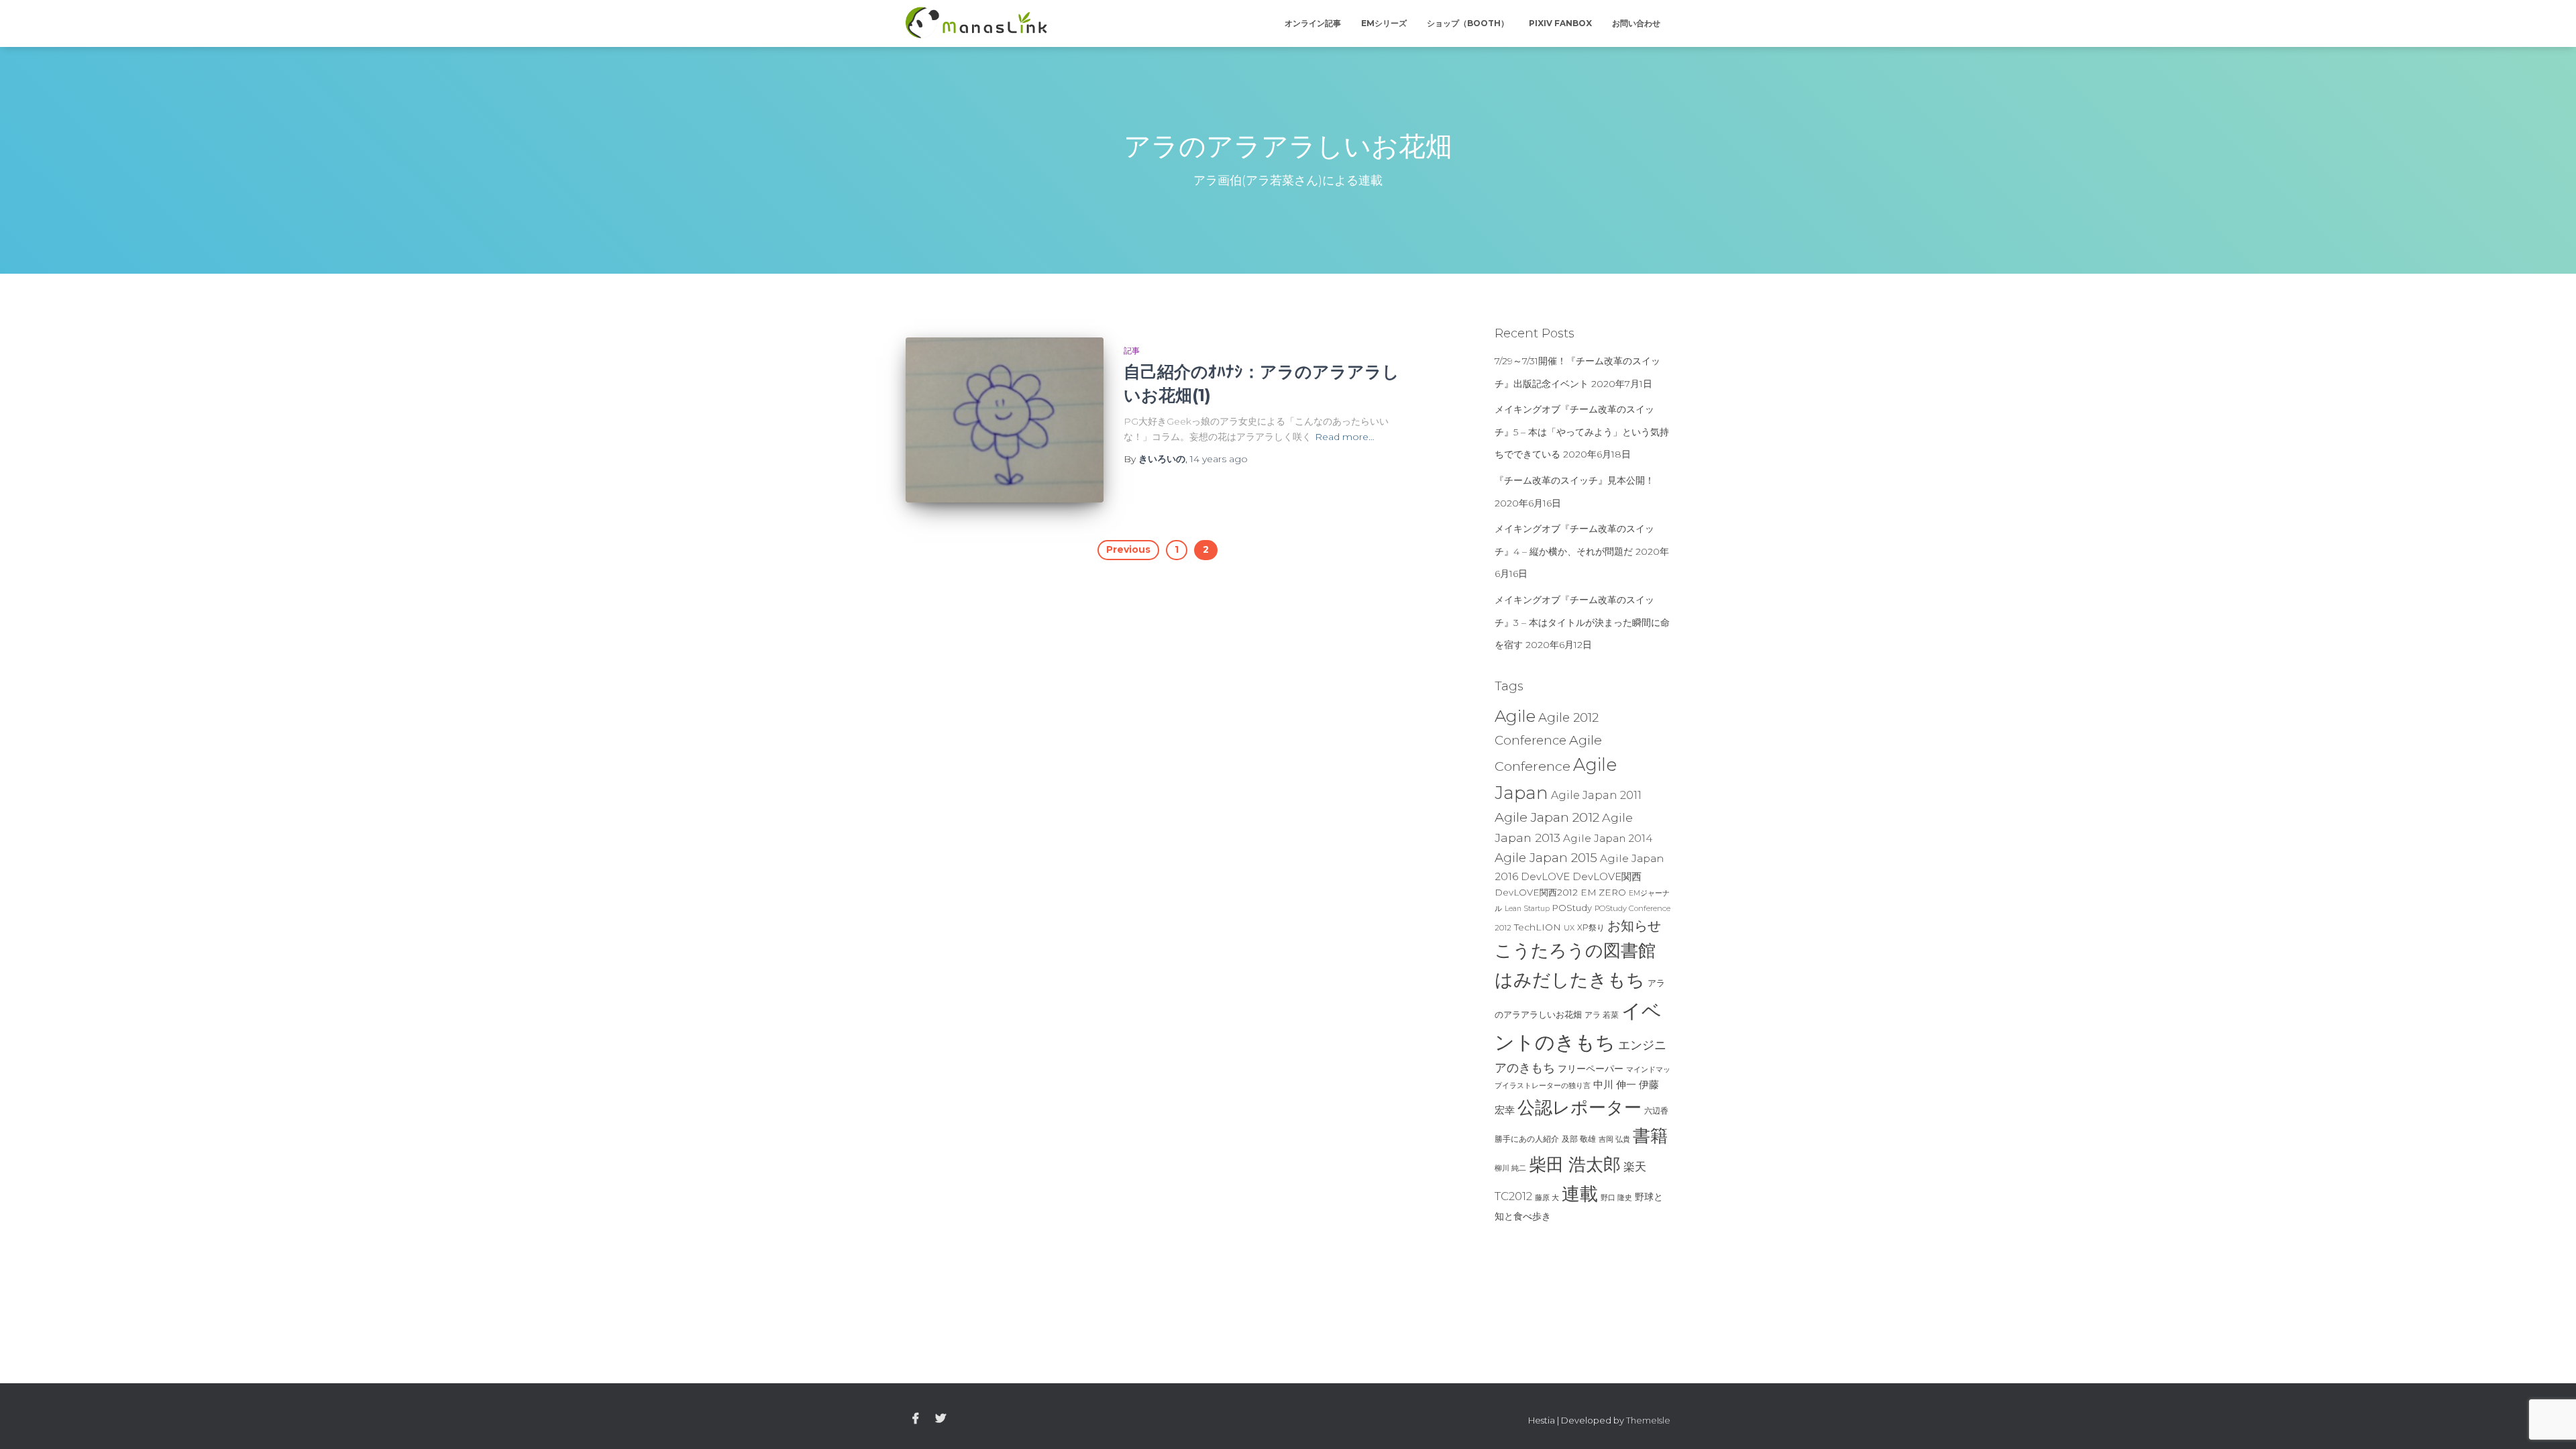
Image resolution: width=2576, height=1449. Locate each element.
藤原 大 (1547, 1197)
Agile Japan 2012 (1547, 817)
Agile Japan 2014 (1608, 838)
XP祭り (1591, 927)
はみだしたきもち (1570, 980)
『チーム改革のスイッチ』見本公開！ (1574, 480)
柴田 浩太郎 (1575, 1165)
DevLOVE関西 (1607, 877)
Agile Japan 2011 (1596, 795)
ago (1219, 459)
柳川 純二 (1510, 1168)
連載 (1580, 1193)
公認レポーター (1579, 1108)
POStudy (1572, 908)
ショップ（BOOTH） (1468, 23)
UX (1569, 928)
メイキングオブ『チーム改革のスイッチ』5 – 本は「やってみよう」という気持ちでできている (1582, 432)
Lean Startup (1527, 909)
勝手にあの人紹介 (1527, 1139)
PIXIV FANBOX (1560, 23)
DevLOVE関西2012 (1536, 892)
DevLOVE (1545, 876)
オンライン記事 (1313, 23)
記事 (1132, 351)
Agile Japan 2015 (1546, 858)
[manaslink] (976, 23)
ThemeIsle (1648, 1420)
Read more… (1345, 437)
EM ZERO (1603, 892)
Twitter (941, 1419)
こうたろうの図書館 (1575, 951)
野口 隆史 (1616, 1197)
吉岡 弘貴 (1614, 1139)
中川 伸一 (1615, 1085)
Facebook (916, 1419)
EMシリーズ (1384, 23)
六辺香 (1656, 1111)
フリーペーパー (1591, 1069)
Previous (1128, 549)
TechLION (1538, 927)
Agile (1515, 716)
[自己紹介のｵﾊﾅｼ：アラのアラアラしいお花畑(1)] (1005, 420)
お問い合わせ (1636, 23)
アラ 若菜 (1602, 1015)
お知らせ (1634, 926)
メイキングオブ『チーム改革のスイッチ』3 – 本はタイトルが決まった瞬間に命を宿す (1582, 622)
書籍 (1650, 1136)
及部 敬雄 (1579, 1139)
